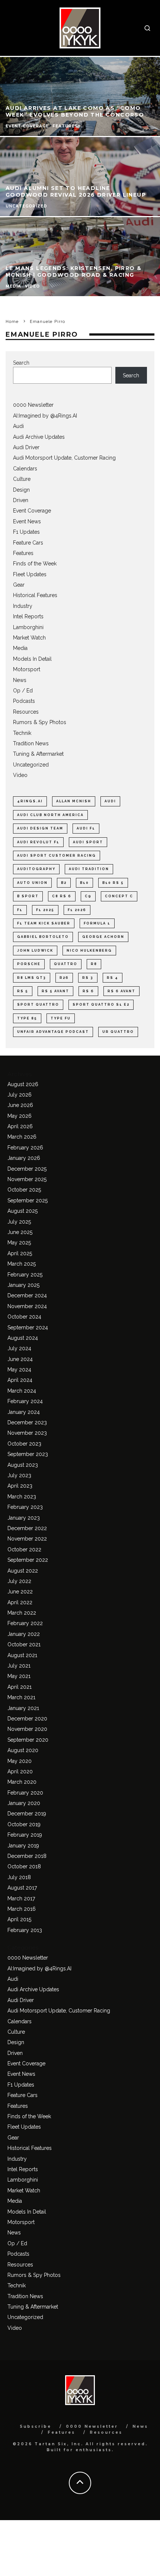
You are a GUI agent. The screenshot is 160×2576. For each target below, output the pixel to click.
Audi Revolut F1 (38, 842)
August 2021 (22, 1655)
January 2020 (24, 1803)
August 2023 (23, 1465)
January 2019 (23, 1846)
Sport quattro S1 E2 (101, 1005)
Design (21, 490)
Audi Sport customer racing (57, 856)
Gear (19, 585)
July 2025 (19, 1222)
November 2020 (27, 1729)
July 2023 (19, 1475)
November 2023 (27, 1433)
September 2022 (28, 1560)
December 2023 (27, 1422)
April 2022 (20, 1602)
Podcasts (24, 701)
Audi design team (40, 828)
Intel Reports (28, 616)
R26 (64, 978)
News (20, 680)
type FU (61, 1018)
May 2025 (19, 1243)
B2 (64, 883)
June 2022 (20, 1592)
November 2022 (27, 1539)
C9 (88, 896)
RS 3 (88, 978)
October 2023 (24, 1444)
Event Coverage (32, 511)
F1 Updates (26, 532)
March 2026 (22, 1137)
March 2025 (22, 1264)
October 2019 (24, 1824)
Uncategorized (31, 765)
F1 (20, 910)
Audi (18, 426)
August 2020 (23, 1750)
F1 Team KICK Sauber (44, 923)
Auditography (36, 869)
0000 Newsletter (33, 405)
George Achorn (103, 937)
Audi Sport (88, 842)
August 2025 (23, 1211)
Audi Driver (26, 447)
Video (20, 775)
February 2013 (25, 1930)
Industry (23, 606)
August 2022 (23, 1571)
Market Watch (29, 638)
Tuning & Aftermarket (38, 754)
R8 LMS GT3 (32, 978)
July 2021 (19, 1666)
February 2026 (25, 1148)
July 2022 (19, 1581)
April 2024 (20, 1380)
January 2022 (24, 1634)
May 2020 (20, 1761)
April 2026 (20, 1126)
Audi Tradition (89, 869)
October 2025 (24, 1190)
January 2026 (24, 1158)
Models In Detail (32, 659)
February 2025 (25, 1275)
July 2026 (20, 1095)
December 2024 (27, 1295)
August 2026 (23, 1084)
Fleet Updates (30, 574)
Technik (22, 733)
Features (23, 553)
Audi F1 (86, 828)
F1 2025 (45, 910)
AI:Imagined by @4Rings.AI (45, 416)
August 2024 (23, 1338)
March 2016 (22, 1909)
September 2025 (28, 1200)
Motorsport (27, 669)
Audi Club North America (50, 815)
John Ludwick (35, 951)
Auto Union (32, 883)
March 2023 (22, 1497)
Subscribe (36, 2426)
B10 (84, 883)
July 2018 (19, 1877)
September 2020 (28, 1740)
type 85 (27, 1018)
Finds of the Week (35, 564)
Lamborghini (28, 627)
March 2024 (22, 1391)
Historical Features (35, 595)
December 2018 (27, 1856)
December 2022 (27, 1528)
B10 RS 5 (113, 883)
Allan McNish (74, 801)
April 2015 (19, 1919)
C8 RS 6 (62, 896)
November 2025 (27, 1179)
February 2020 (25, 1793)
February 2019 (25, 1835)
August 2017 (22, 1888)
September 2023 (28, 1454)
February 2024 (25, 1401)
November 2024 (27, 1306)
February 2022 (25, 1623)
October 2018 (24, 1866)
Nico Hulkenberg (89, 951)
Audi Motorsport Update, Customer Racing (64, 458)
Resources (26, 712)
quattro (66, 964)
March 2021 (21, 1697)
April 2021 (20, 1687)
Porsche (29, 964)
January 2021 (23, 1708)
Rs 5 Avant (55, 991)
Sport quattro (38, 1005)
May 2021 (19, 1676)
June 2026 (20, 1105)
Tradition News (31, 743)
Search (21, 363)
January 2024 (24, 1412)
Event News (27, 521)
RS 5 (23, 991)
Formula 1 (97, 923)
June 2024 (20, 1359)
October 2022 (24, 1549)
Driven (21, 500)
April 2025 (20, 1253)
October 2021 (24, 1644)
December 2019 (27, 1814)
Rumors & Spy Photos (40, 722)
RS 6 (88, 991)
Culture (22, 479)
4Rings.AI (30, 801)
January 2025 (23, 1285)
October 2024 (24, 1317)
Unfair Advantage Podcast (53, 1032)
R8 (94, 964)
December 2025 (27, 1169)
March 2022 (22, 1613)
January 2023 (24, 1518)
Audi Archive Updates (39, 437)
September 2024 (28, 1327)
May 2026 (20, 1116)
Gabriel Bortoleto (43, 937)
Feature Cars (28, 543)
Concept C (119, 896)
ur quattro (118, 1032)
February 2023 (25, 1507)
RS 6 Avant (121, 991)
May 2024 (19, 1370)
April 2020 (20, 1771)
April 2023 (20, 1486)
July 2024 (19, 1348)
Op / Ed (23, 691)
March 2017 (21, 1898)
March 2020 (22, 1782)
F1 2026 (77, 910)
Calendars (25, 469)
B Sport (28, 896)
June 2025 (20, 1232)
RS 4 (113, 978)
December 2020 (27, 1719)
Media (20, 648)
